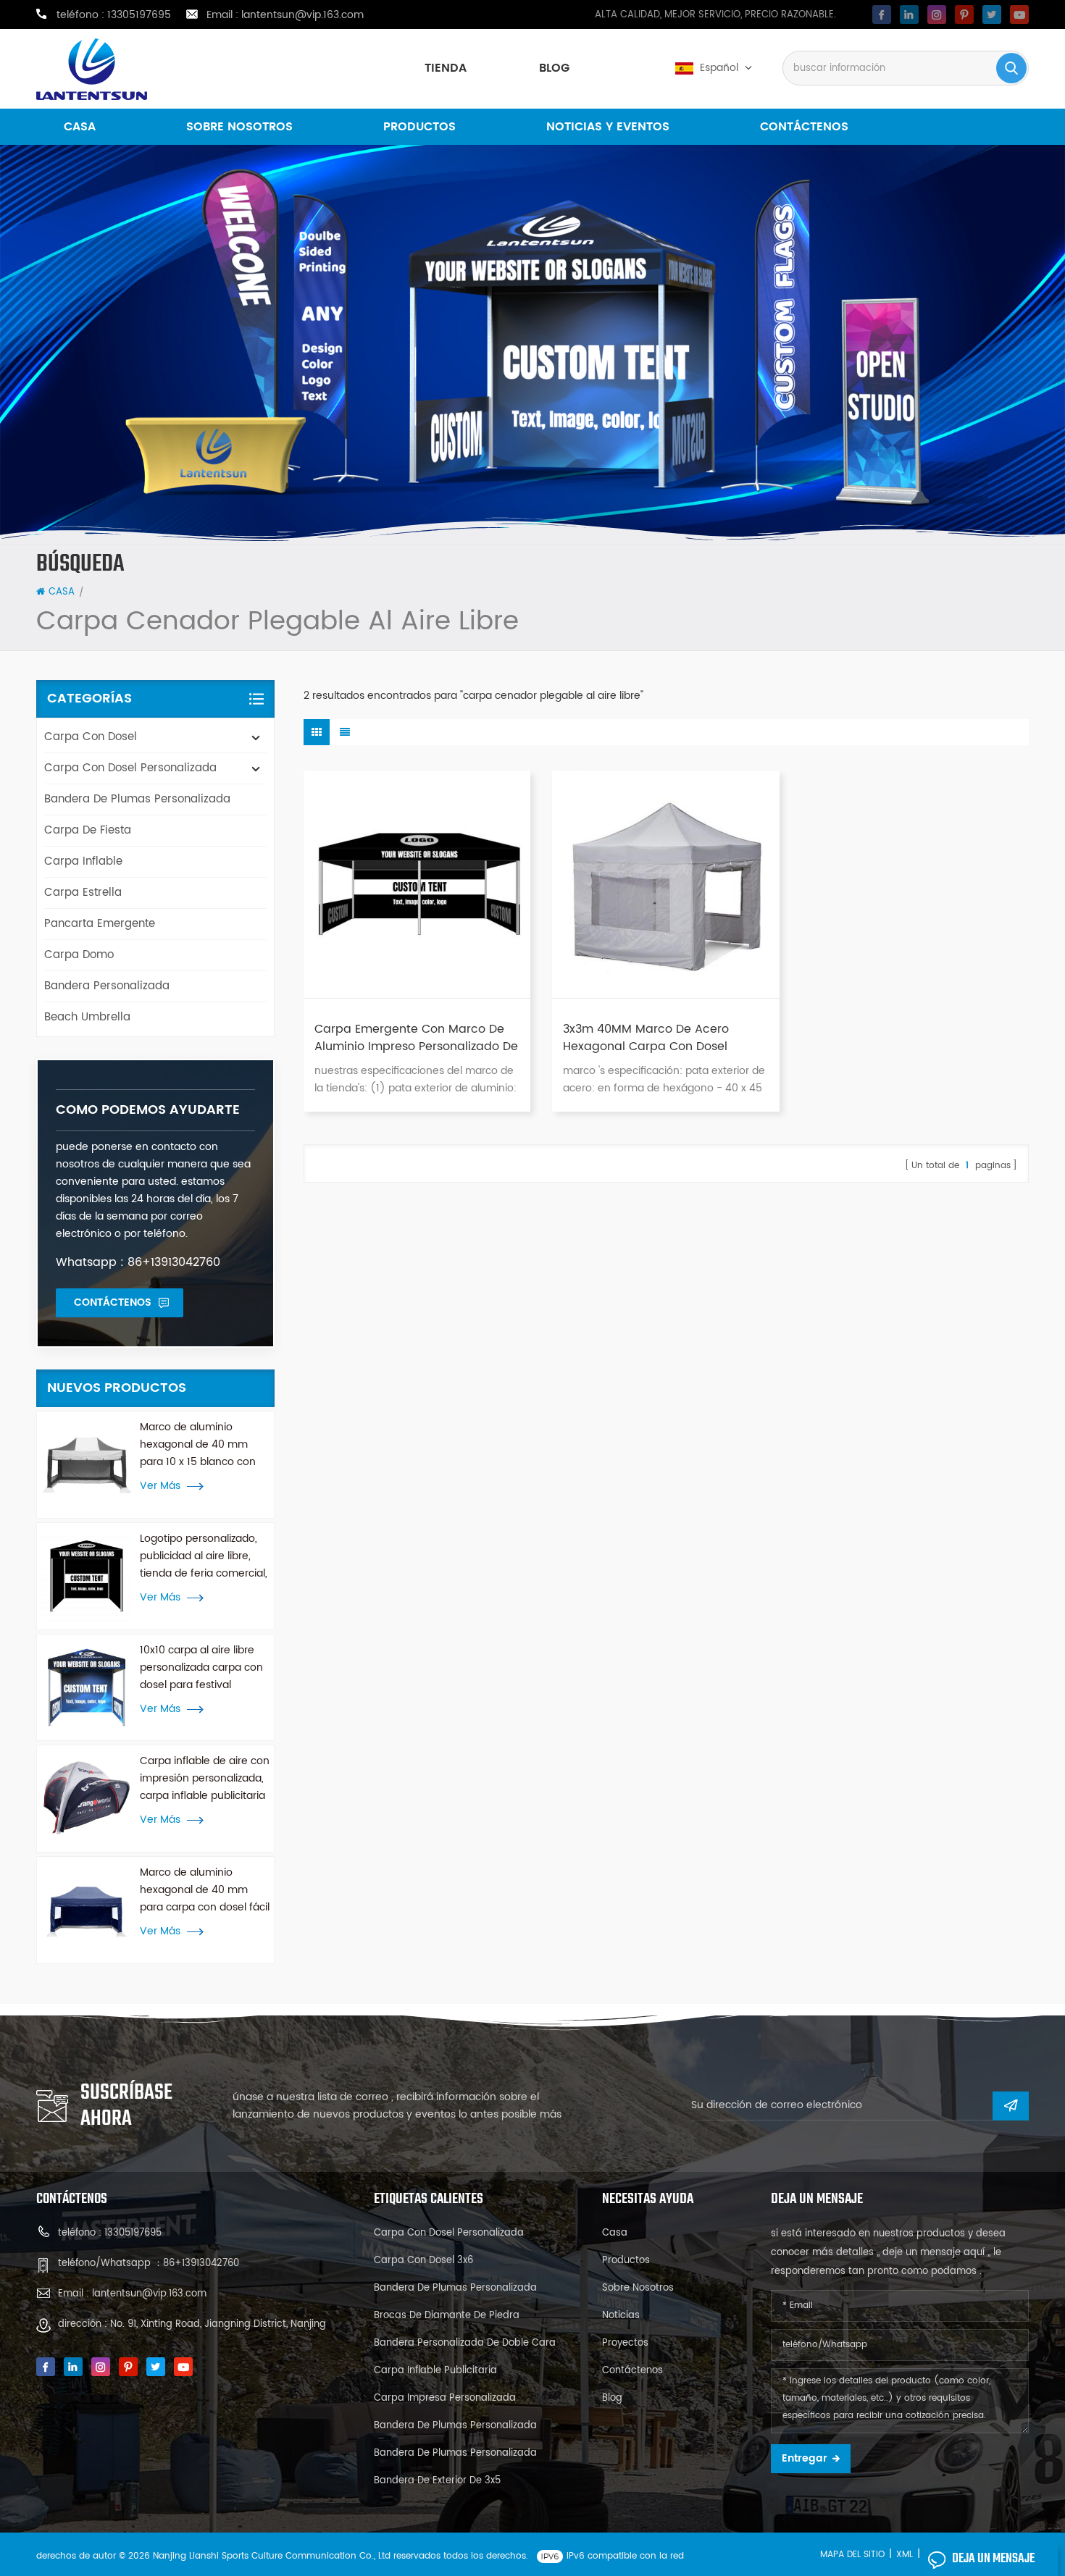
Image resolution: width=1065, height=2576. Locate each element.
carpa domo (79, 955)
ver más (160, 1486)
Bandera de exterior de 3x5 (437, 2481)
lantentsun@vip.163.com (302, 15)
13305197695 (139, 15)
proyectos (625, 2343)
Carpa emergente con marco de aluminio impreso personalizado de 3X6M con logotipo (416, 1038)
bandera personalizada (107, 986)
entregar (805, 2458)
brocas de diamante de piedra (447, 2316)
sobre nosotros (239, 127)
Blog (554, 68)
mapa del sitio (852, 2555)
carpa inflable (83, 861)
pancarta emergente (100, 924)
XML (905, 2555)
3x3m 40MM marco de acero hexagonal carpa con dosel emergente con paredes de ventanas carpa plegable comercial (646, 1038)
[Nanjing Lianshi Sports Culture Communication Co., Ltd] (92, 69)
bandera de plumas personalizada (137, 799)
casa (80, 127)
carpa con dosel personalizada (130, 768)
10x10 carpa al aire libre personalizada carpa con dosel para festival (201, 1667)
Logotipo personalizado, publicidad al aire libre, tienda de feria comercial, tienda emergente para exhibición (204, 1556)
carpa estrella (83, 893)
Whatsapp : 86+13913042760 (138, 1262)
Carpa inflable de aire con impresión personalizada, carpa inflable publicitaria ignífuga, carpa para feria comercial (205, 1779)
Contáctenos (804, 127)
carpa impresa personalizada (445, 2398)
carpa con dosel (91, 737)
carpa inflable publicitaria (435, 2371)
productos (419, 127)
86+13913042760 (201, 2264)
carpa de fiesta (88, 830)
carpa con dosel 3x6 (423, 2261)
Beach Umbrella (87, 1017)
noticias (621, 2316)
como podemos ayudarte (148, 1110)
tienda (446, 68)
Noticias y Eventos (608, 127)
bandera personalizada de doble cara (465, 2343)
